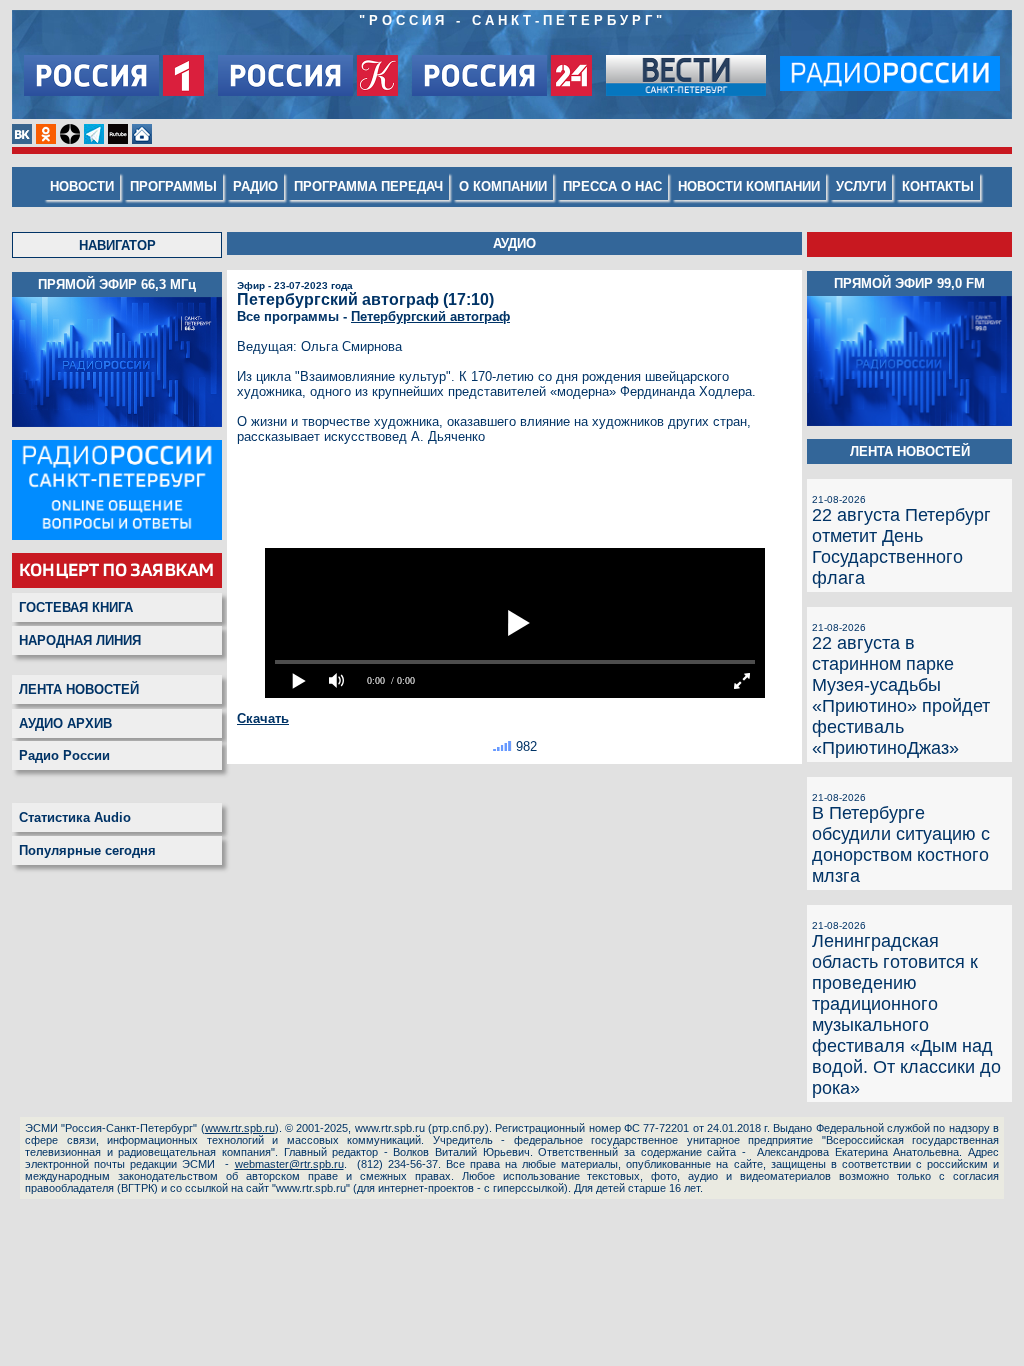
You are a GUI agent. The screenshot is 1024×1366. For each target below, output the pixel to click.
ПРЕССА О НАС (612, 186)
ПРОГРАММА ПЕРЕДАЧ (368, 186)
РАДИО (255, 186)
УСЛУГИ (861, 186)
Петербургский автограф (430, 316)
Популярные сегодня (87, 850)
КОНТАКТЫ (938, 186)
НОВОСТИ (82, 186)
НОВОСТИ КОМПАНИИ (749, 186)
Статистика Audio (75, 817)
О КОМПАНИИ (503, 186)
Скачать (263, 718)
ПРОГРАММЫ (173, 186)
